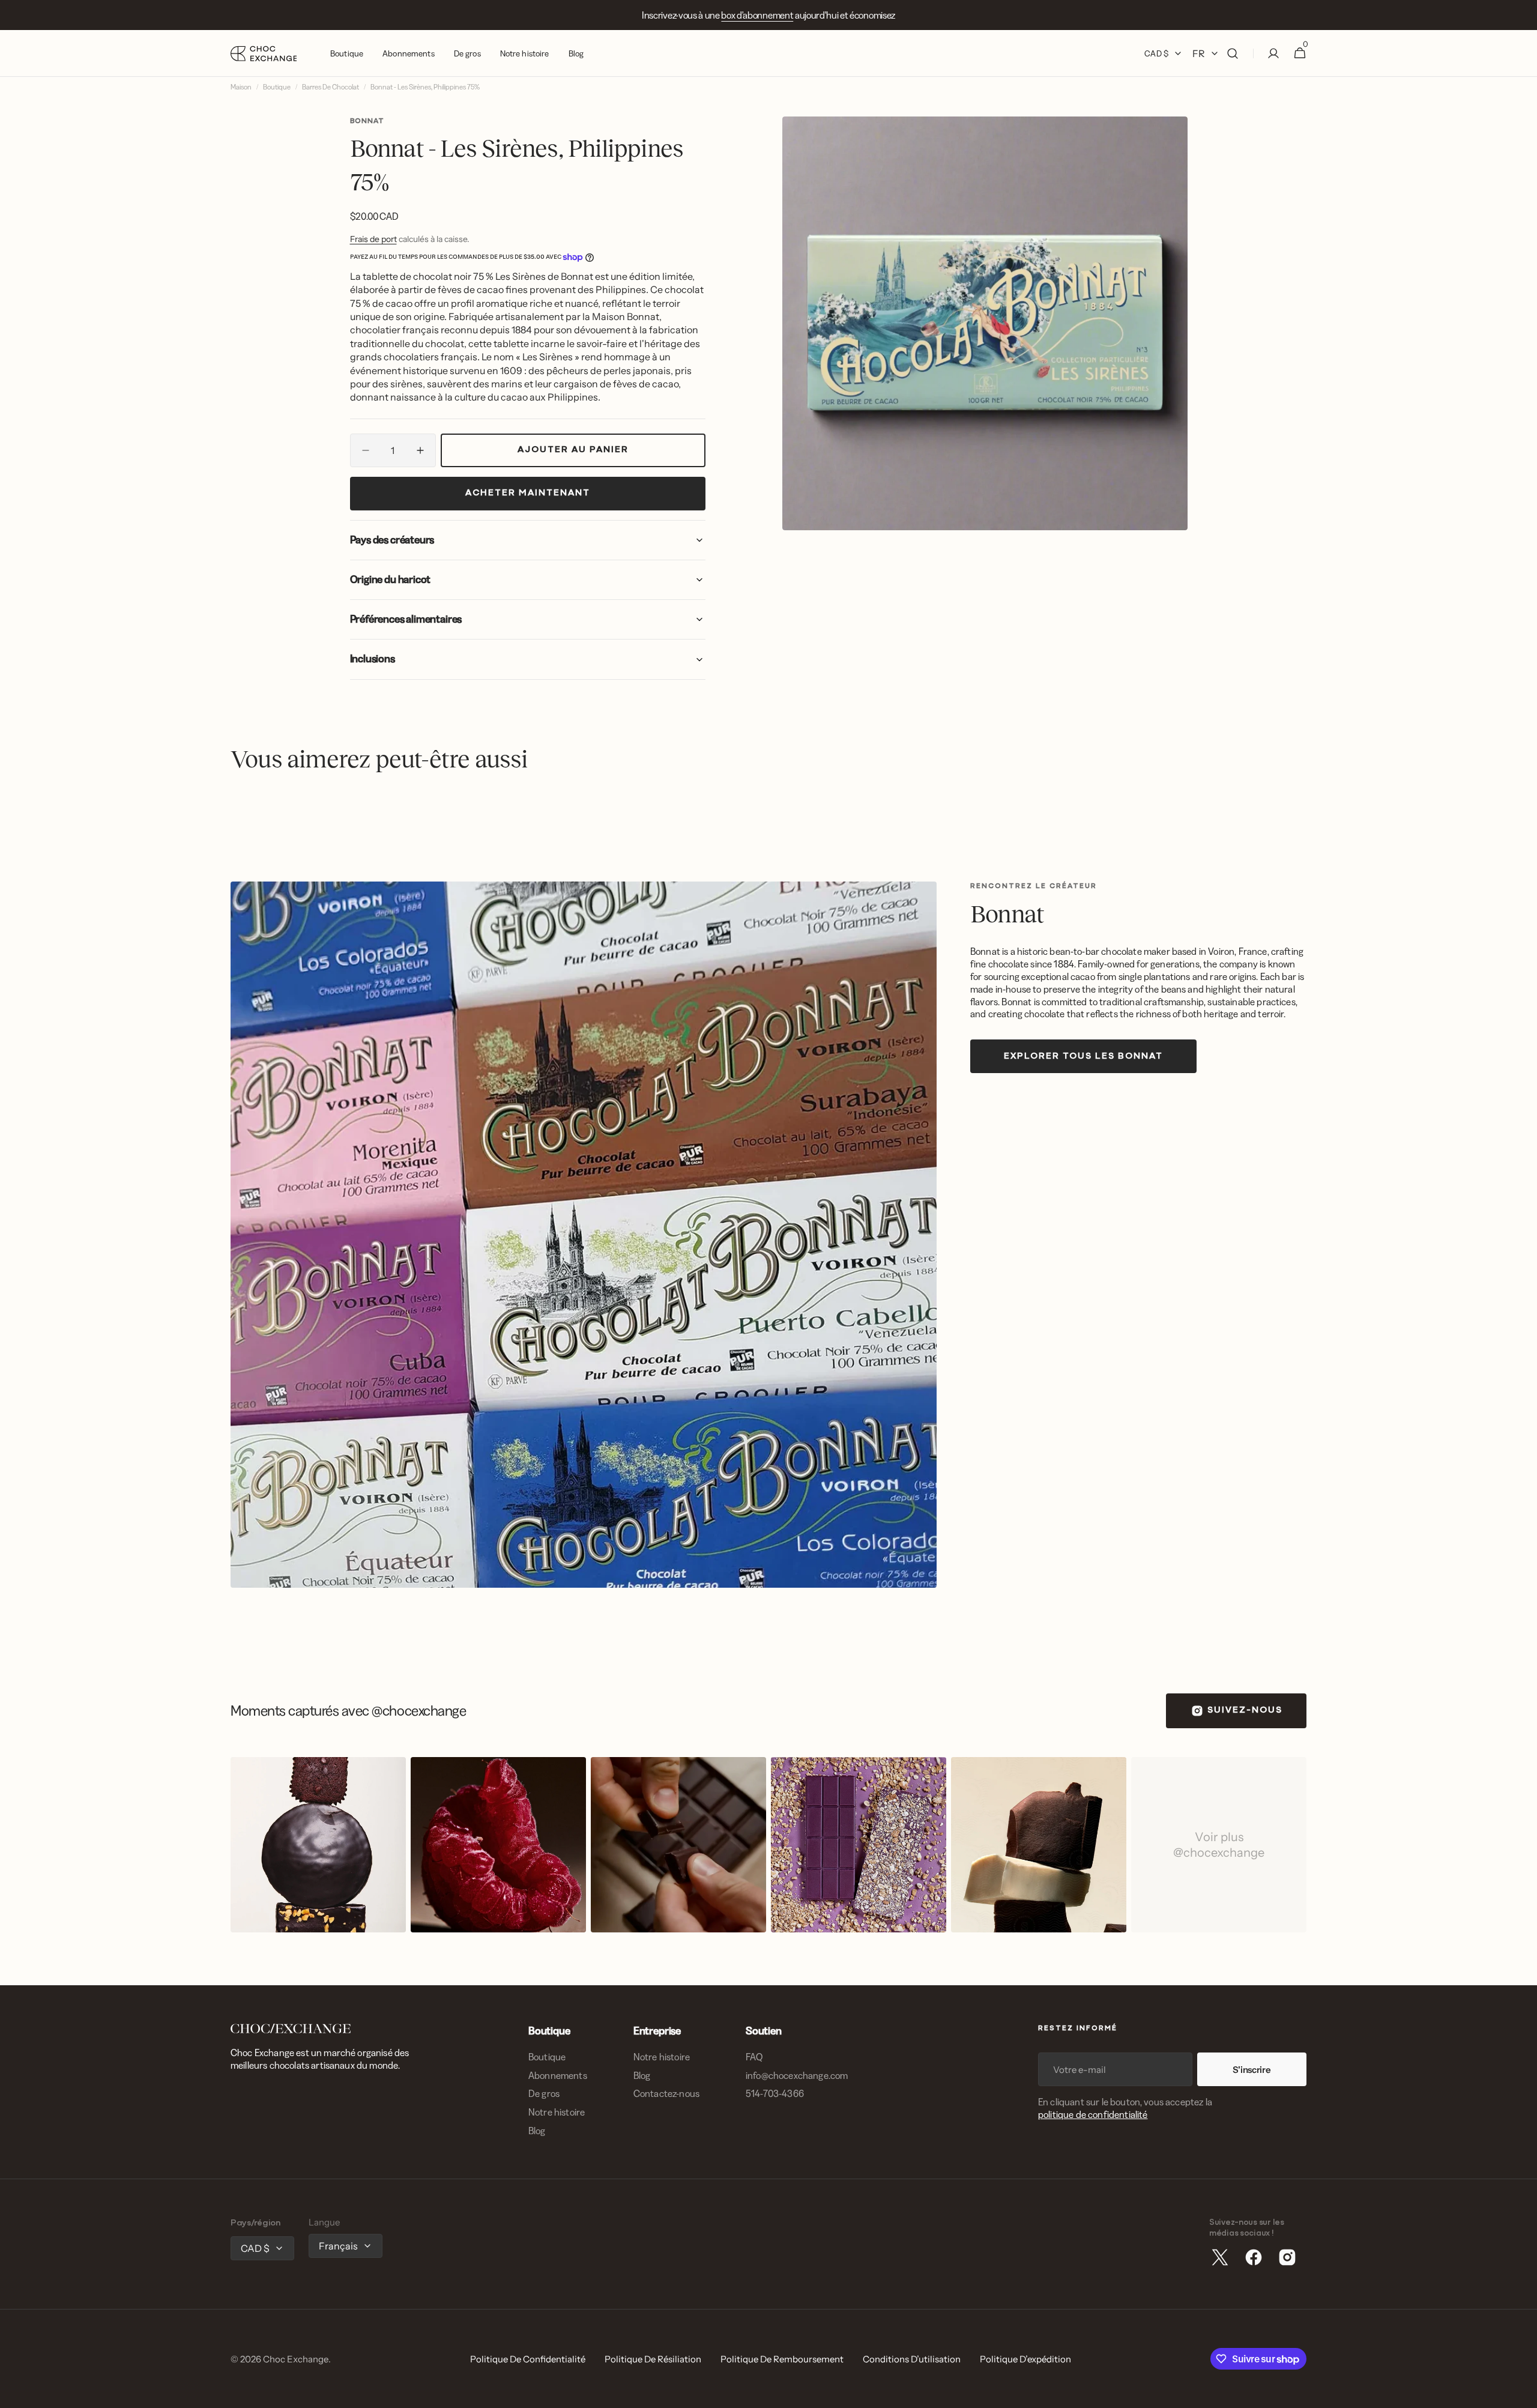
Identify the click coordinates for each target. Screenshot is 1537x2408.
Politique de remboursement (782, 2359)
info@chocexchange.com (797, 2075)
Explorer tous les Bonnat (1083, 1057)
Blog (537, 2131)
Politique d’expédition (1025, 2359)
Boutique (277, 87)
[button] (1233, 53)
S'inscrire (1252, 2070)
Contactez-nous (666, 2093)
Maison (241, 87)
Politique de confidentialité (528, 2359)
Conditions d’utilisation (912, 2359)
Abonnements (558, 2075)
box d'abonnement (757, 15)
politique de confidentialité (1093, 2114)
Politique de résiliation (653, 2359)
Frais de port (373, 239)
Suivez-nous (1245, 1711)
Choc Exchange (296, 2359)
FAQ (754, 2057)
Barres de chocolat (331, 87)
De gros (544, 2093)
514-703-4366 (775, 2093)
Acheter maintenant (528, 493)
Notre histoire (557, 2112)
